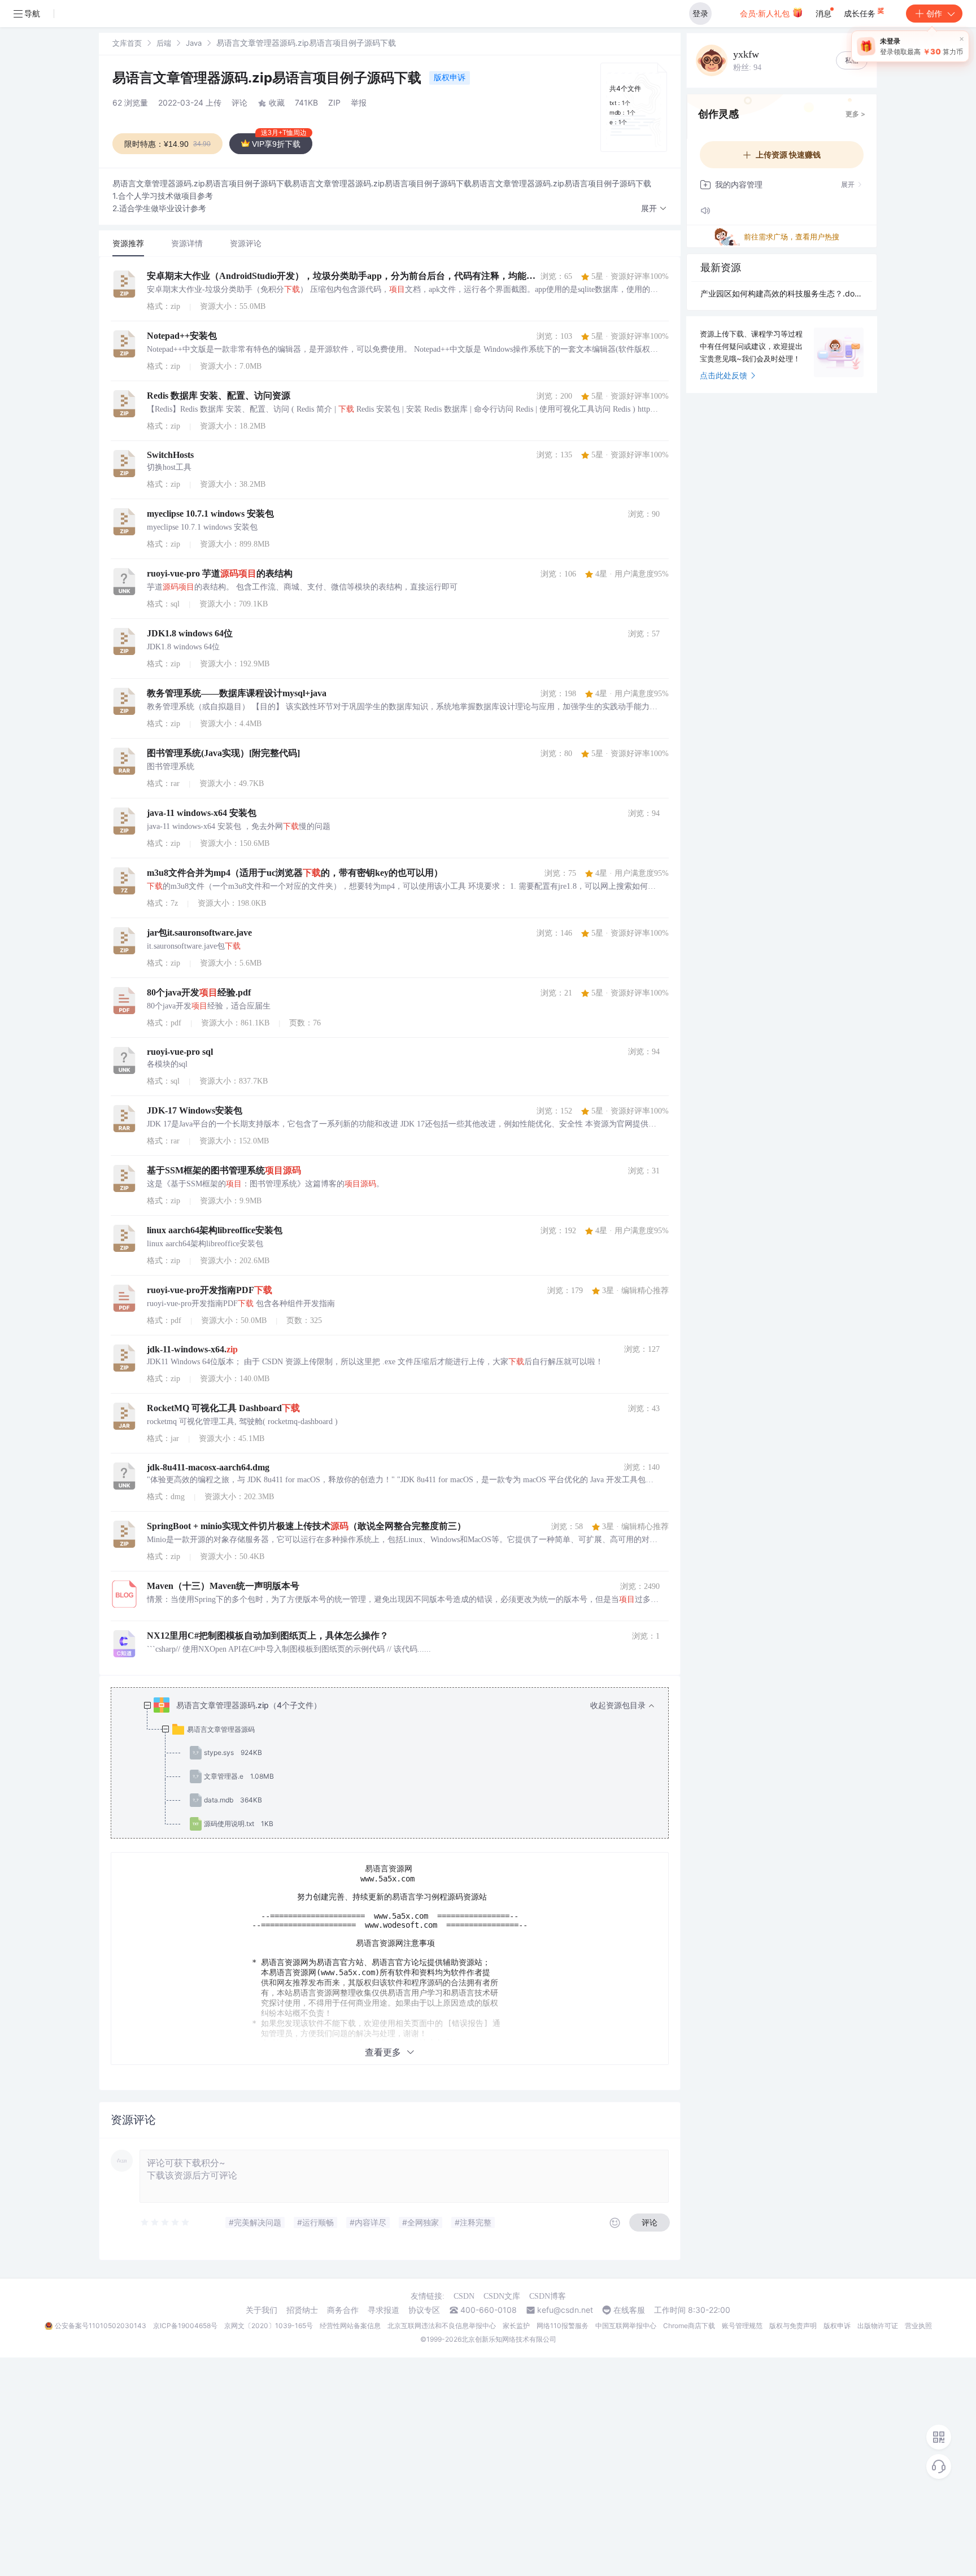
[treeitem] (399, 1765)
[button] (654, 209)
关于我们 (262, 2310)
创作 (934, 13)
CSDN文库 (502, 2296)
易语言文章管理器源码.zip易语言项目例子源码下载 (269, 78)
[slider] (165, 2223)
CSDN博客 (548, 2296)
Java (194, 43)
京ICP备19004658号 (185, 2326)
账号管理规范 (742, 2326)
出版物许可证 (878, 2326)
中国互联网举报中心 (626, 2326)
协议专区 (424, 2310)
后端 (164, 43)
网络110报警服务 (563, 2326)
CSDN (464, 2296)
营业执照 (918, 2326)
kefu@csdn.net (565, 2310)
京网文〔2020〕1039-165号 (269, 2326)
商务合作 (343, 2310)
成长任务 (861, 13)
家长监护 (516, 2326)
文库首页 (127, 43)
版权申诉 (450, 77)
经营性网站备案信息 (350, 2326)
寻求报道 (384, 2310)
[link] (127, 43)
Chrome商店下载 (689, 2326)
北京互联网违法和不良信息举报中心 (442, 2326)
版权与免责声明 (793, 2326)
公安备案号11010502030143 (101, 2326)
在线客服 (629, 2310)
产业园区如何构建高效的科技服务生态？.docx (782, 293)
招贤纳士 (302, 2310)
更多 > (855, 114)
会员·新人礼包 (766, 13)
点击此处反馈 (724, 375)
